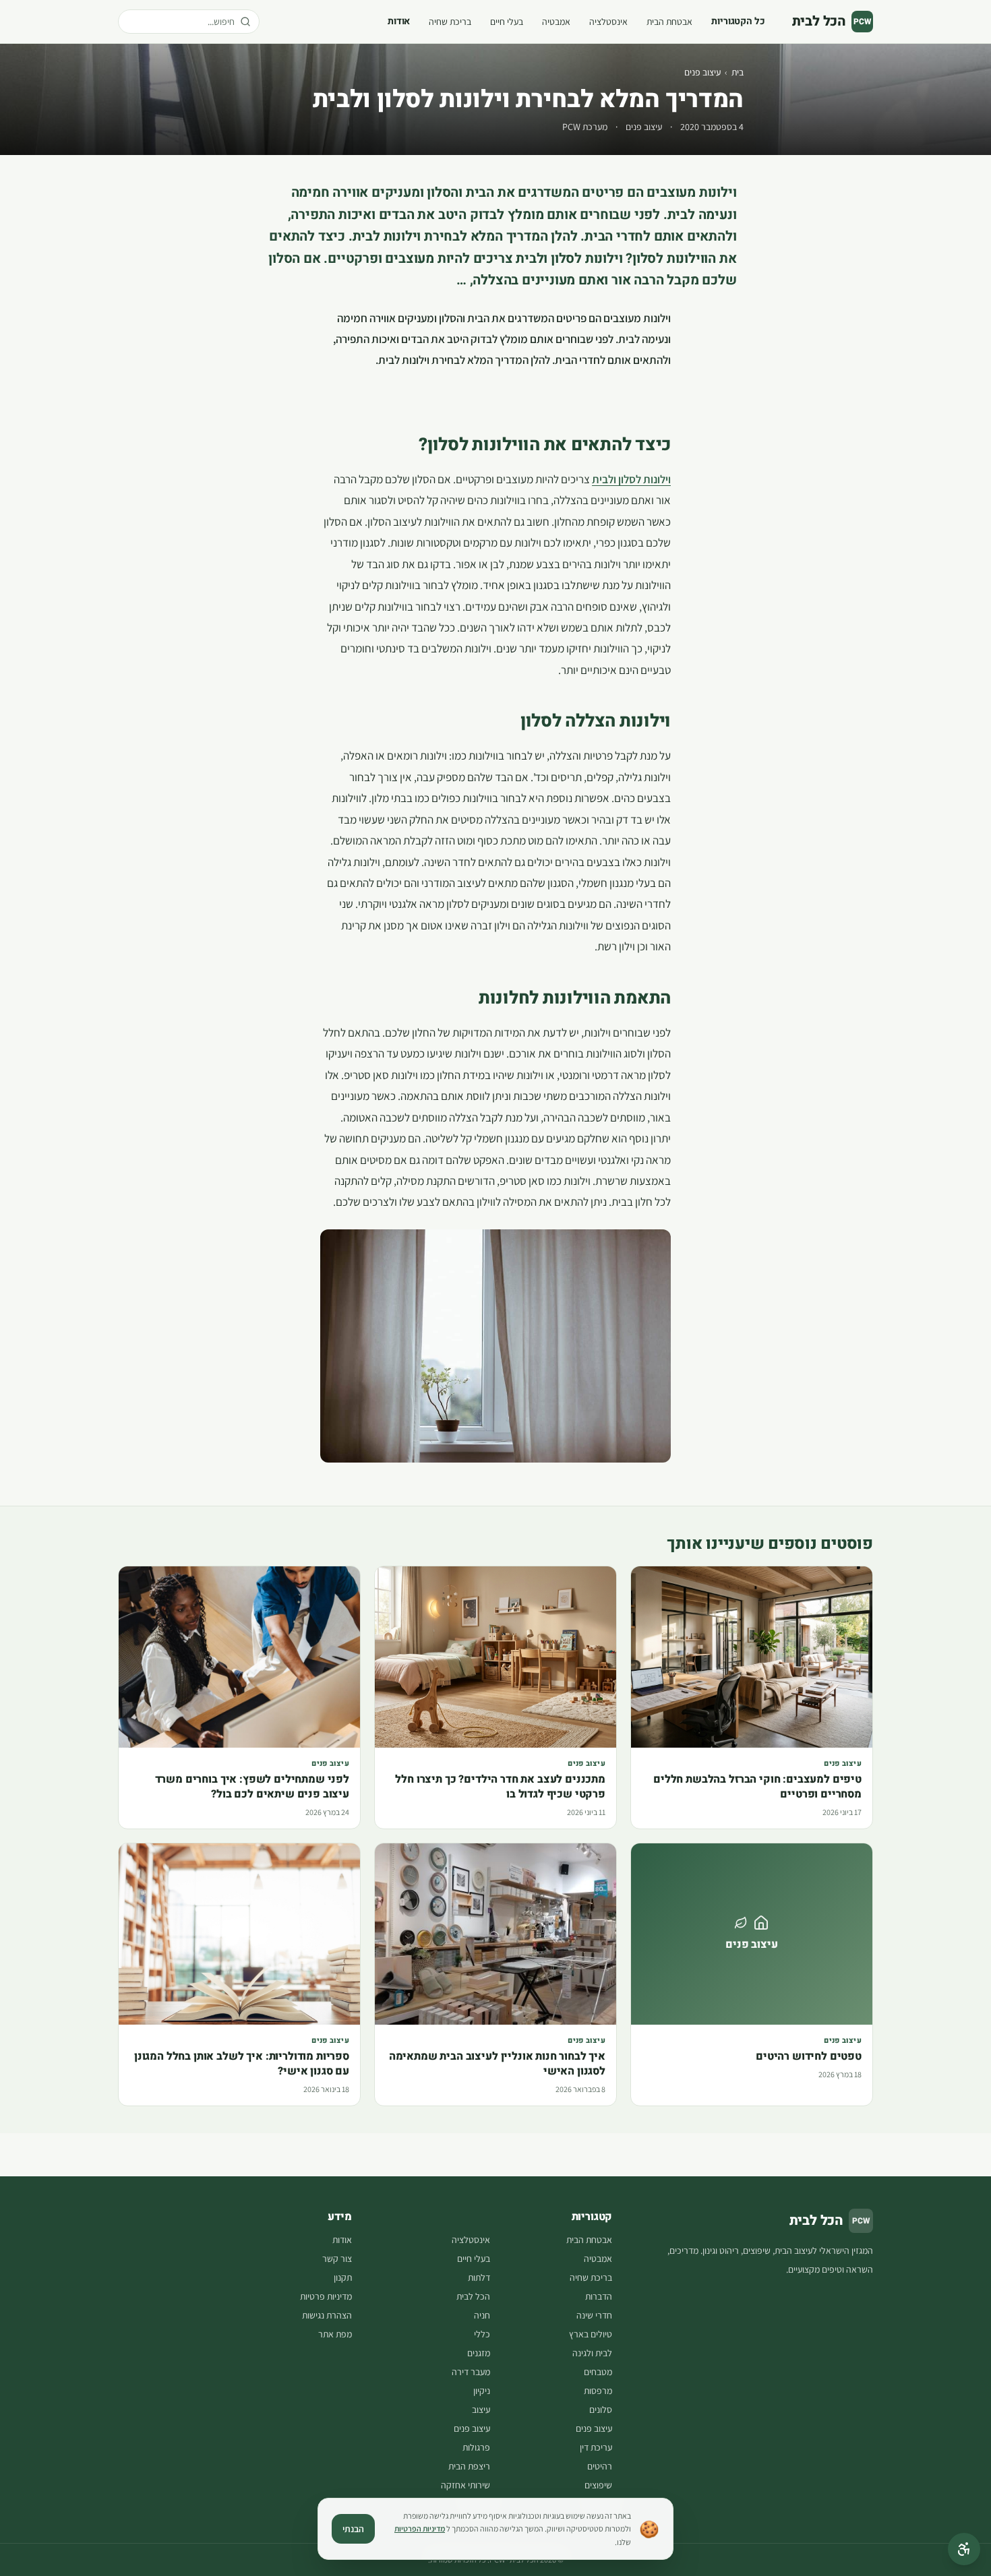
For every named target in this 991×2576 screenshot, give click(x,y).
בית (738, 72)
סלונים (601, 2410)
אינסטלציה (608, 22)
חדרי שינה (594, 2315)
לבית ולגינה (592, 2353)
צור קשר (337, 2259)
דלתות (479, 2277)
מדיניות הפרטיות (420, 2528)
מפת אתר (335, 2334)
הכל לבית (473, 2296)
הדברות (599, 2296)
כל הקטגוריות (738, 21)
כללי (482, 2334)
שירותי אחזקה (466, 2485)
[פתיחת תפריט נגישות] (964, 2549)
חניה (482, 2315)
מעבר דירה (471, 2372)
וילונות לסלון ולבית (631, 479)
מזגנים (479, 2353)
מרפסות (598, 2391)
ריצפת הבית (469, 2466)
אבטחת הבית (669, 22)
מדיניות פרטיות (326, 2296)
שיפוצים (598, 2485)
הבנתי (353, 2529)
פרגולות (476, 2447)
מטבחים (598, 2372)
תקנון (343, 2277)
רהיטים (600, 2466)
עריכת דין (596, 2447)
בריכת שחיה (450, 22)
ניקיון (482, 2391)
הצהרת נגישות (327, 2315)
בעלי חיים (507, 22)
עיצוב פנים (702, 72)
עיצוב (481, 2410)
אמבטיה (556, 22)
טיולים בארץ (591, 2334)
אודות (399, 21)
